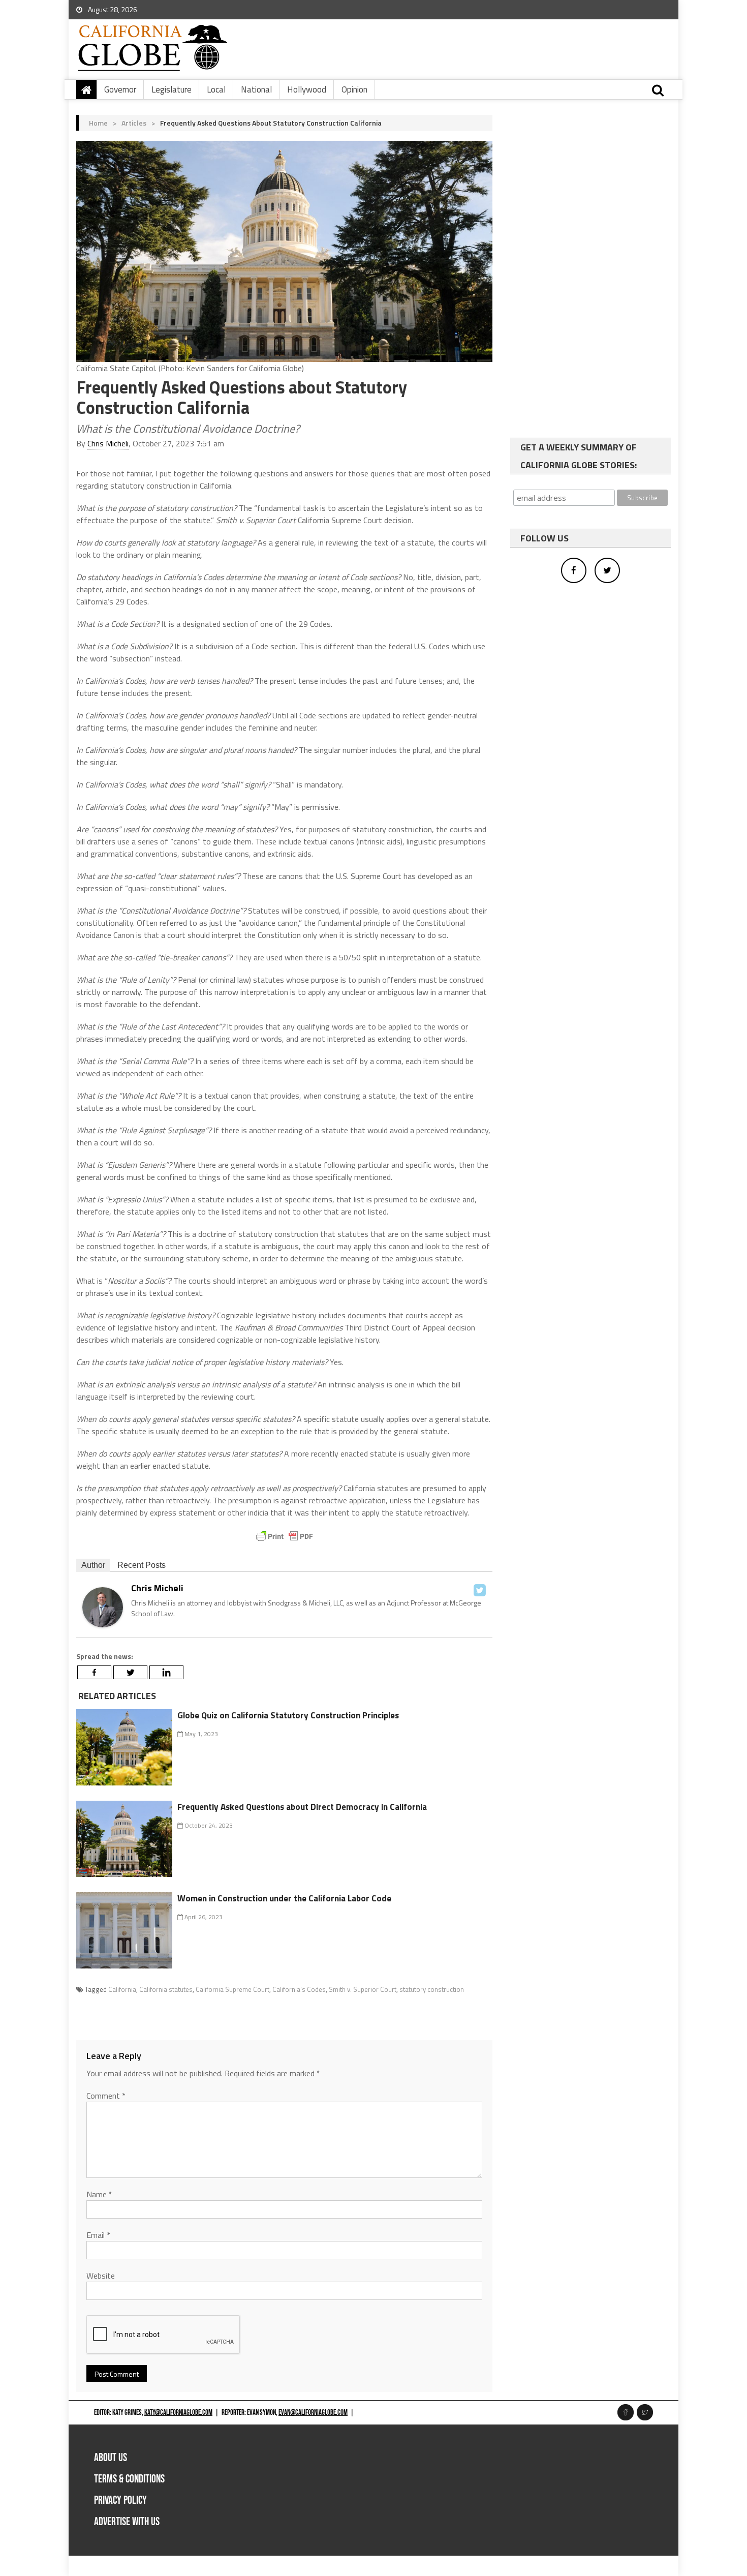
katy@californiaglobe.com (178, 2413)
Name (99, 2194)
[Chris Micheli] (103, 1606)
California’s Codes (299, 1989)
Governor (120, 89)
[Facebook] (94, 1672)
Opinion (354, 89)
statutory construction (432, 1989)
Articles (134, 123)
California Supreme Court (232, 1989)
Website (101, 2276)
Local (216, 89)
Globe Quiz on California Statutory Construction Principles (288, 1715)
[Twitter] (480, 1590)
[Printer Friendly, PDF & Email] (285, 1536)
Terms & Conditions (129, 2479)
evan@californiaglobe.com (313, 2413)
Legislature (172, 89)
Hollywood (307, 89)
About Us (111, 2458)
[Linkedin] (166, 1672)
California (122, 1989)
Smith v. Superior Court (363, 1989)
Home (98, 123)
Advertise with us (127, 2522)
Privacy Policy (120, 2501)
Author (93, 1565)
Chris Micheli (108, 443)
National (256, 89)
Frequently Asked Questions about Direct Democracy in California (302, 1807)
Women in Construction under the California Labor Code (284, 1898)
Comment (106, 2096)
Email (98, 2235)
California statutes (166, 1989)
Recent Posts (142, 1565)
